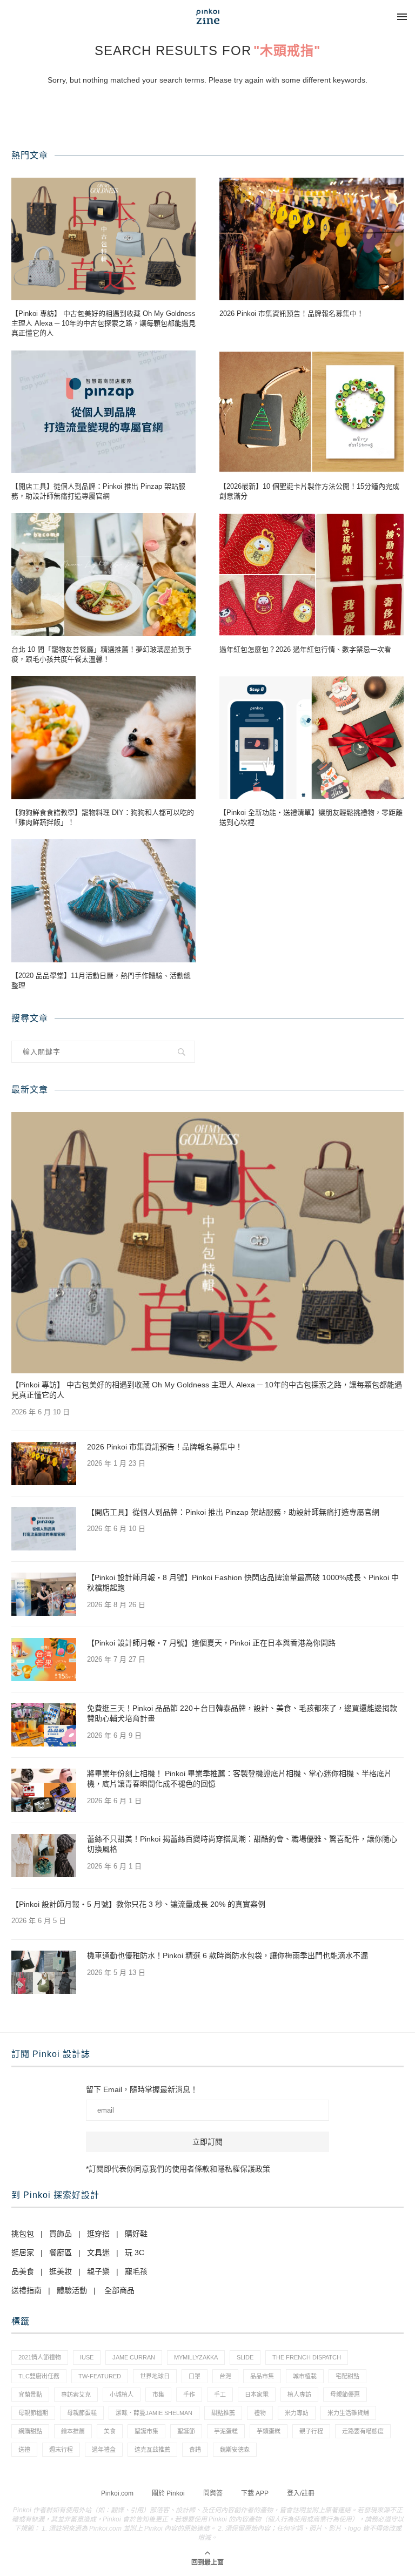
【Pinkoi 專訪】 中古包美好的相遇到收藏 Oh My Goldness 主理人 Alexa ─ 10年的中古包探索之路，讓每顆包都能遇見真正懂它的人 (103, 323)
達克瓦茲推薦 (152, 2450)
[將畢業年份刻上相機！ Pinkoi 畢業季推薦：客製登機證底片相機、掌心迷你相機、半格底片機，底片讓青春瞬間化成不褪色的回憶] (44, 1790)
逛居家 (23, 2253)
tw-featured (100, 2376)
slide (245, 2357)
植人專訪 (299, 2395)
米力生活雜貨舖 (348, 2413)
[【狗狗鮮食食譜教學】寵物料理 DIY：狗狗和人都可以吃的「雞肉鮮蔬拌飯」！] (103, 737)
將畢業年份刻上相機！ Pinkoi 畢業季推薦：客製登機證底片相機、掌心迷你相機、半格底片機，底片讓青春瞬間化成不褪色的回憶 (239, 1779)
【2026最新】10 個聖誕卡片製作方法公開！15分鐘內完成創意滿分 (309, 491)
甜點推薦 (223, 2413)
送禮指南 (26, 2290)
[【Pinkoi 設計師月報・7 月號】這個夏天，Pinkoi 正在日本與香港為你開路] (44, 1660)
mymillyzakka (196, 2357)
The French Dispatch (307, 2357)
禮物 (260, 2413)
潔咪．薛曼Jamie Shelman (154, 2413)
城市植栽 (305, 2376)
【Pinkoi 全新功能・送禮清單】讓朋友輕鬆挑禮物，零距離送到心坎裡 (311, 817)
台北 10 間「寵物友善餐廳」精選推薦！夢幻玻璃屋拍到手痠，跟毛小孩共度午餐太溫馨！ (102, 654)
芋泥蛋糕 (226, 2431)
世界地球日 (155, 2376)
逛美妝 (61, 2271)
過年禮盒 (104, 2450)
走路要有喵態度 (363, 2431)
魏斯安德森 (235, 2450)
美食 (110, 2431)
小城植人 (122, 2395)
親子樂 (98, 2271)
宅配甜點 (347, 2376)
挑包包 (23, 2234)
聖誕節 (186, 2431)
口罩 (195, 2376)
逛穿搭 (98, 2234)
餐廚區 (61, 2253)
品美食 (23, 2271)
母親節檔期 (33, 2413)
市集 (158, 2395)
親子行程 (311, 2431)
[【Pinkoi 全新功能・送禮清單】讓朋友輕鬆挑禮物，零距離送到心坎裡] (312, 737)
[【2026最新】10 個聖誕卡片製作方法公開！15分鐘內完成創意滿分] (312, 412)
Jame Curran (134, 2357)
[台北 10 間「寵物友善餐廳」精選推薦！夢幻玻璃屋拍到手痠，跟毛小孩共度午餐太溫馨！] (103, 574)
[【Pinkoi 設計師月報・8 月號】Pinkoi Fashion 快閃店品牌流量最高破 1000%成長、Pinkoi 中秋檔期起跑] (44, 1594)
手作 (189, 2395)
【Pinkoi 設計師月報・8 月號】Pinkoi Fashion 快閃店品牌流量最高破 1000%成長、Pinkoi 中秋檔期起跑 (243, 1583)
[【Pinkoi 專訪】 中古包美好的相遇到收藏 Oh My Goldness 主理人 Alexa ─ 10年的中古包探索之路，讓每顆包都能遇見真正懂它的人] (103, 239)
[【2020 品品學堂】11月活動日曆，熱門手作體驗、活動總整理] (103, 901)
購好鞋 (136, 2234)
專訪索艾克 (76, 2395)
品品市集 (262, 2376)
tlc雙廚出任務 (39, 2376)
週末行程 (61, 2450)
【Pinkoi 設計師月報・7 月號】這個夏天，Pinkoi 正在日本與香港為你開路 (211, 1643)
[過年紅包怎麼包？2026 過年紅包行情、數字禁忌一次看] (312, 574)
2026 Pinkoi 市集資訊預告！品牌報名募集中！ (292, 313)
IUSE (87, 2357)
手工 (220, 2395)
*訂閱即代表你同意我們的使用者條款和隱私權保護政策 (178, 2169)
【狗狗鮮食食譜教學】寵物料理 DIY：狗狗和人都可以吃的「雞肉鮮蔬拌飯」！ (103, 817)
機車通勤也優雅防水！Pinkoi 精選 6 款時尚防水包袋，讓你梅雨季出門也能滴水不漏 (227, 1955)
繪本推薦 (73, 2431)
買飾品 (61, 2234)
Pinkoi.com (117, 2493)
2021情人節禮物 (40, 2357)
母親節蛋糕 (82, 2413)
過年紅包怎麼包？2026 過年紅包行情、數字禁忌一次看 (305, 649)
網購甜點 (30, 2431)
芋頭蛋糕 (269, 2431)
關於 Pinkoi (168, 2493)
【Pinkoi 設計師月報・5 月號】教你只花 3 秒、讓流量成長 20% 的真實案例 (138, 1904)
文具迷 (98, 2253)
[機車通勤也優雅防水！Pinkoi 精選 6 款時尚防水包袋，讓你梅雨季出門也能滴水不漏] (44, 1972)
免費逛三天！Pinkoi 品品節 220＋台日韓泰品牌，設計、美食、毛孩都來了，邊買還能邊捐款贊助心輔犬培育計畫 (242, 1714)
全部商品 (119, 2290)
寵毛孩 (136, 2271)
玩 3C (135, 2253)
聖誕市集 (146, 2431)
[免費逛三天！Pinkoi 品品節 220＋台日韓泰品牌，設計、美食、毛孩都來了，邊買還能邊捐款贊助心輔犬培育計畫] (44, 1725)
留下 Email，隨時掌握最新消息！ (142, 2089)
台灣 (225, 2376)
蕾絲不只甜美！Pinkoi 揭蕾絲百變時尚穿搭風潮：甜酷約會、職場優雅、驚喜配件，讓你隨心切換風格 (242, 1844)
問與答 (213, 2493)
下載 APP (255, 2493)
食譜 (195, 2450)
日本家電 (257, 2395)
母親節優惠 (345, 2395)
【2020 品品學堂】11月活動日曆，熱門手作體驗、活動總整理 (101, 980)
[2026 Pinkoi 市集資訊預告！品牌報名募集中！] (312, 239)
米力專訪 (297, 2413)
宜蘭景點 (30, 2395)
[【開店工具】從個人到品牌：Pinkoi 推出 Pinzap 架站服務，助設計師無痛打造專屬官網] (103, 412)
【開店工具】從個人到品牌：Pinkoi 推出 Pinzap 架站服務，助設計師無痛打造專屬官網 (98, 491)
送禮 (24, 2450)
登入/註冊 (301, 2493)
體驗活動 (72, 2290)
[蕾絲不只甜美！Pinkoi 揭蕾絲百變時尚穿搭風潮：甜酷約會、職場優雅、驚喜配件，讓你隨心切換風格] (44, 1856)
